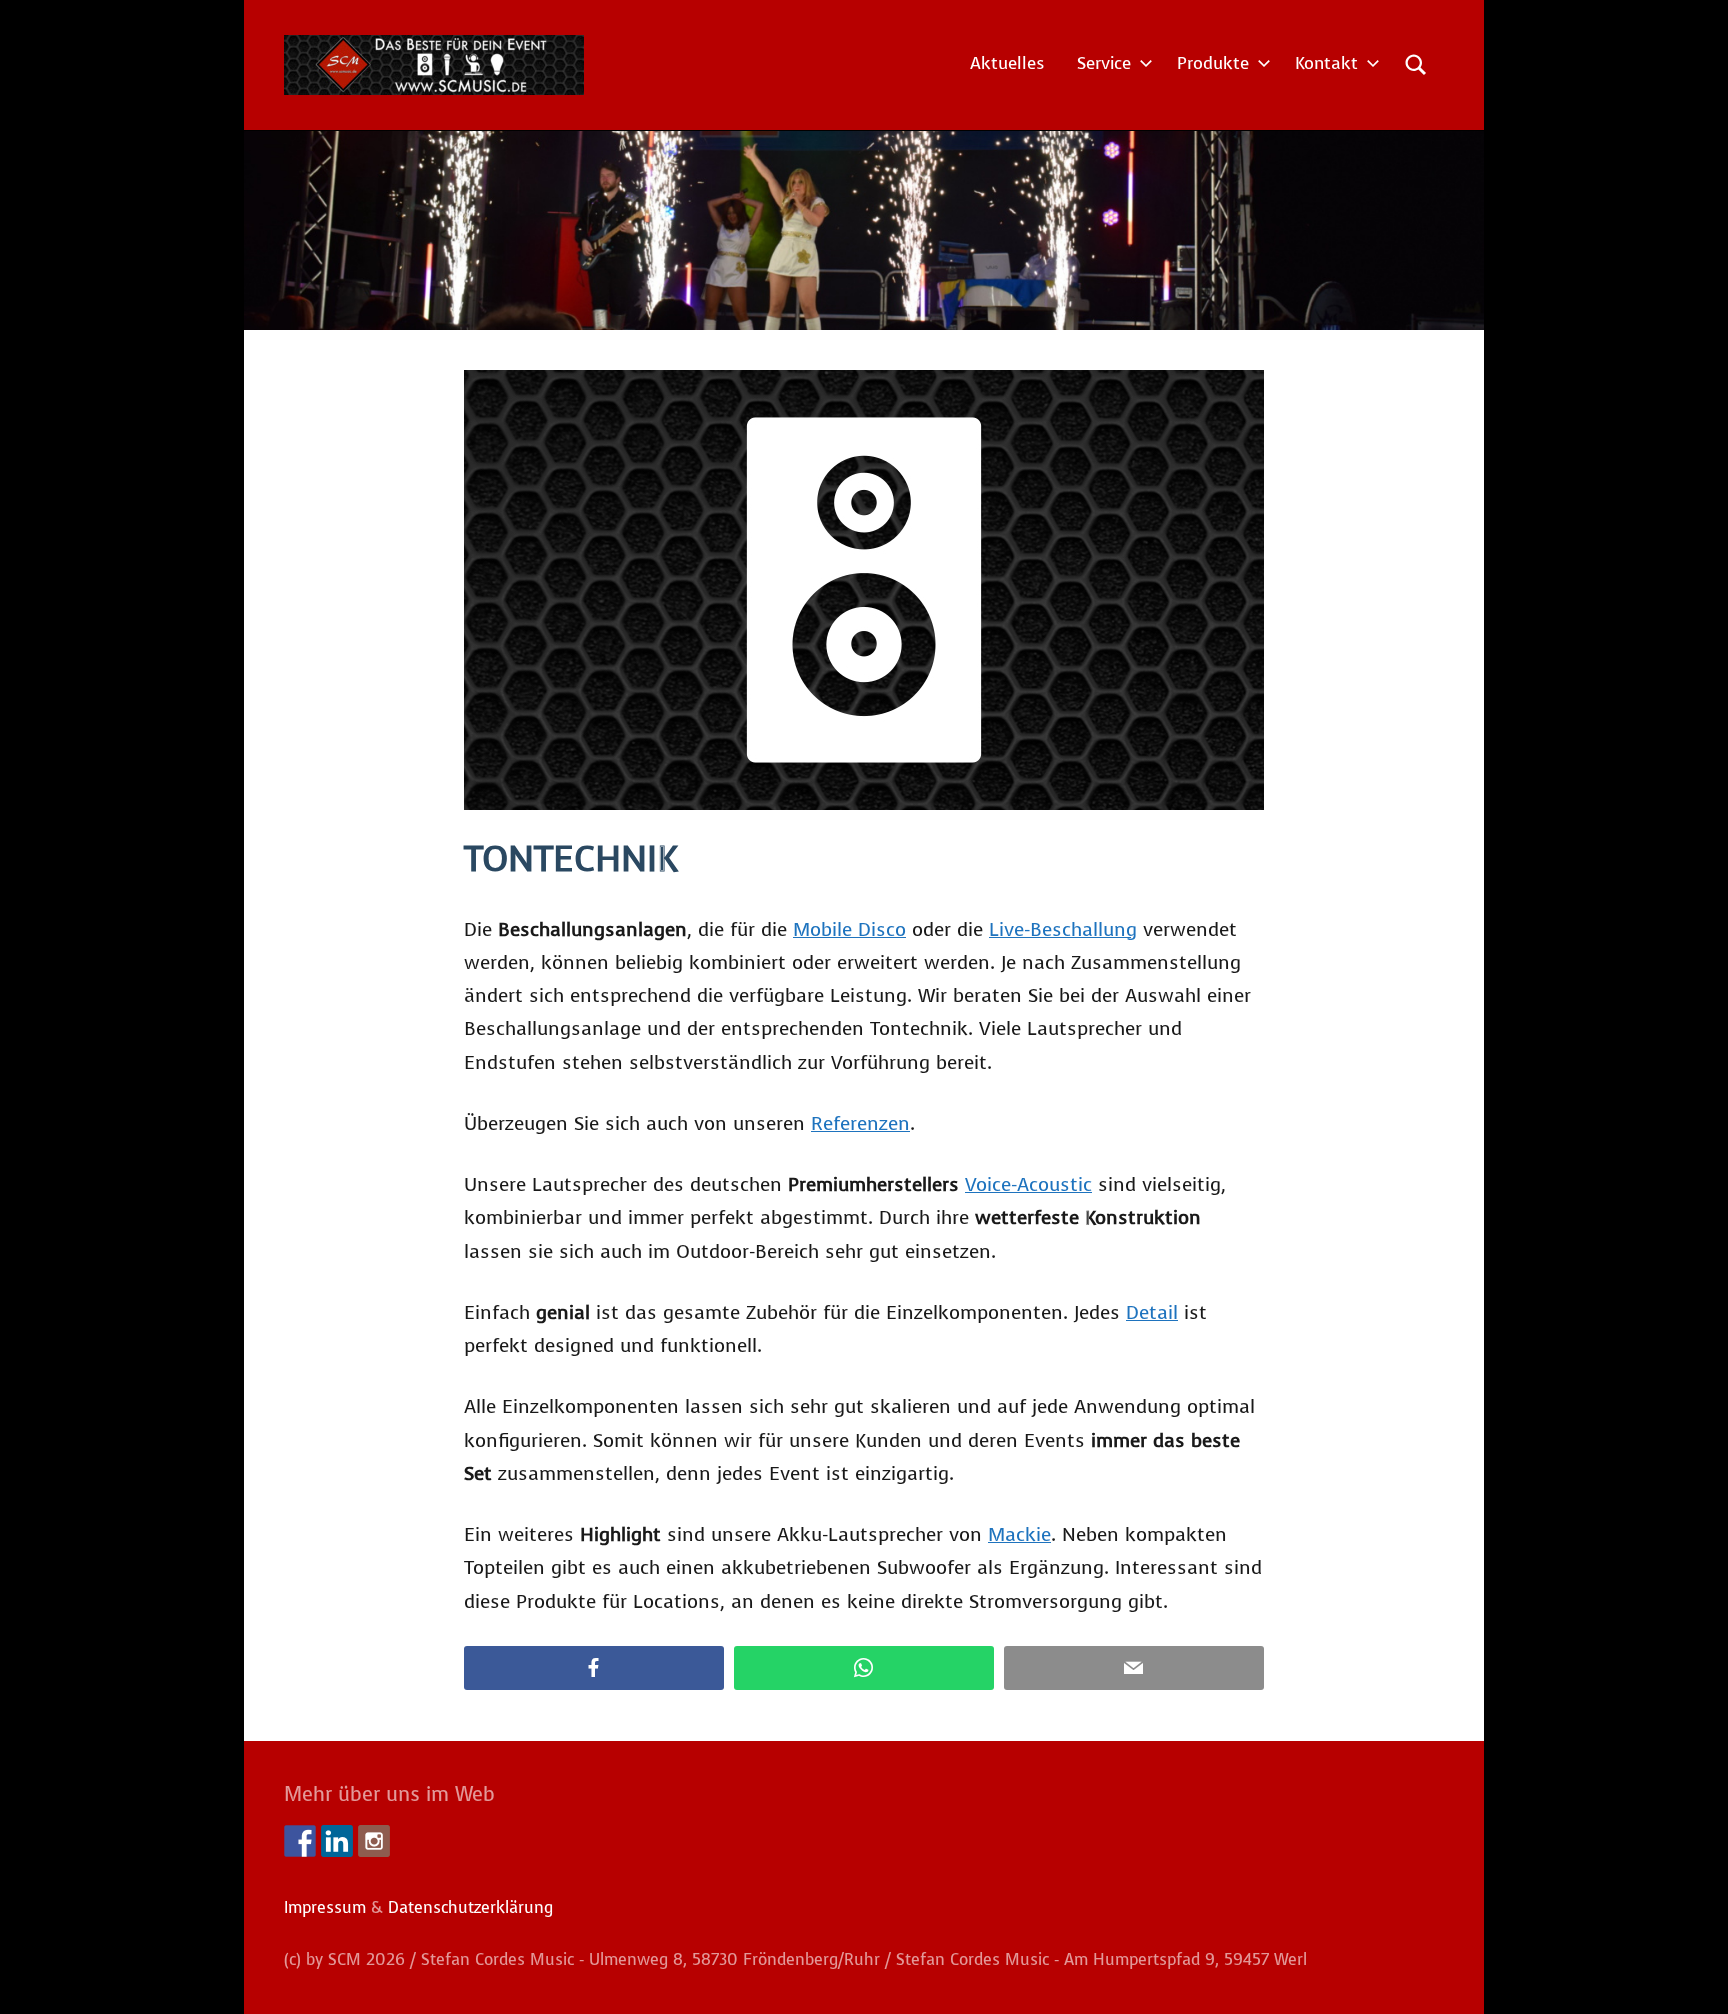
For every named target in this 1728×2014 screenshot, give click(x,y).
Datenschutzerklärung (470, 1907)
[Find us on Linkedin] (337, 1841)
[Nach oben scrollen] (1687, 1973)
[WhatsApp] (864, 1668)
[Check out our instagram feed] (374, 1841)
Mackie (1019, 1534)
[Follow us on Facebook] (300, 1841)
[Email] (1134, 1668)
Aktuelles (1007, 63)
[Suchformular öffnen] (1416, 65)
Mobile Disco (849, 929)
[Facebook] (594, 1668)
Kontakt (1326, 63)
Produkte (1213, 63)
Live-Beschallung (1063, 929)
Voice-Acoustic (1028, 1184)
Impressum (325, 1907)
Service (1104, 63)
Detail (1152, 1312)
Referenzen (860, 1123)
